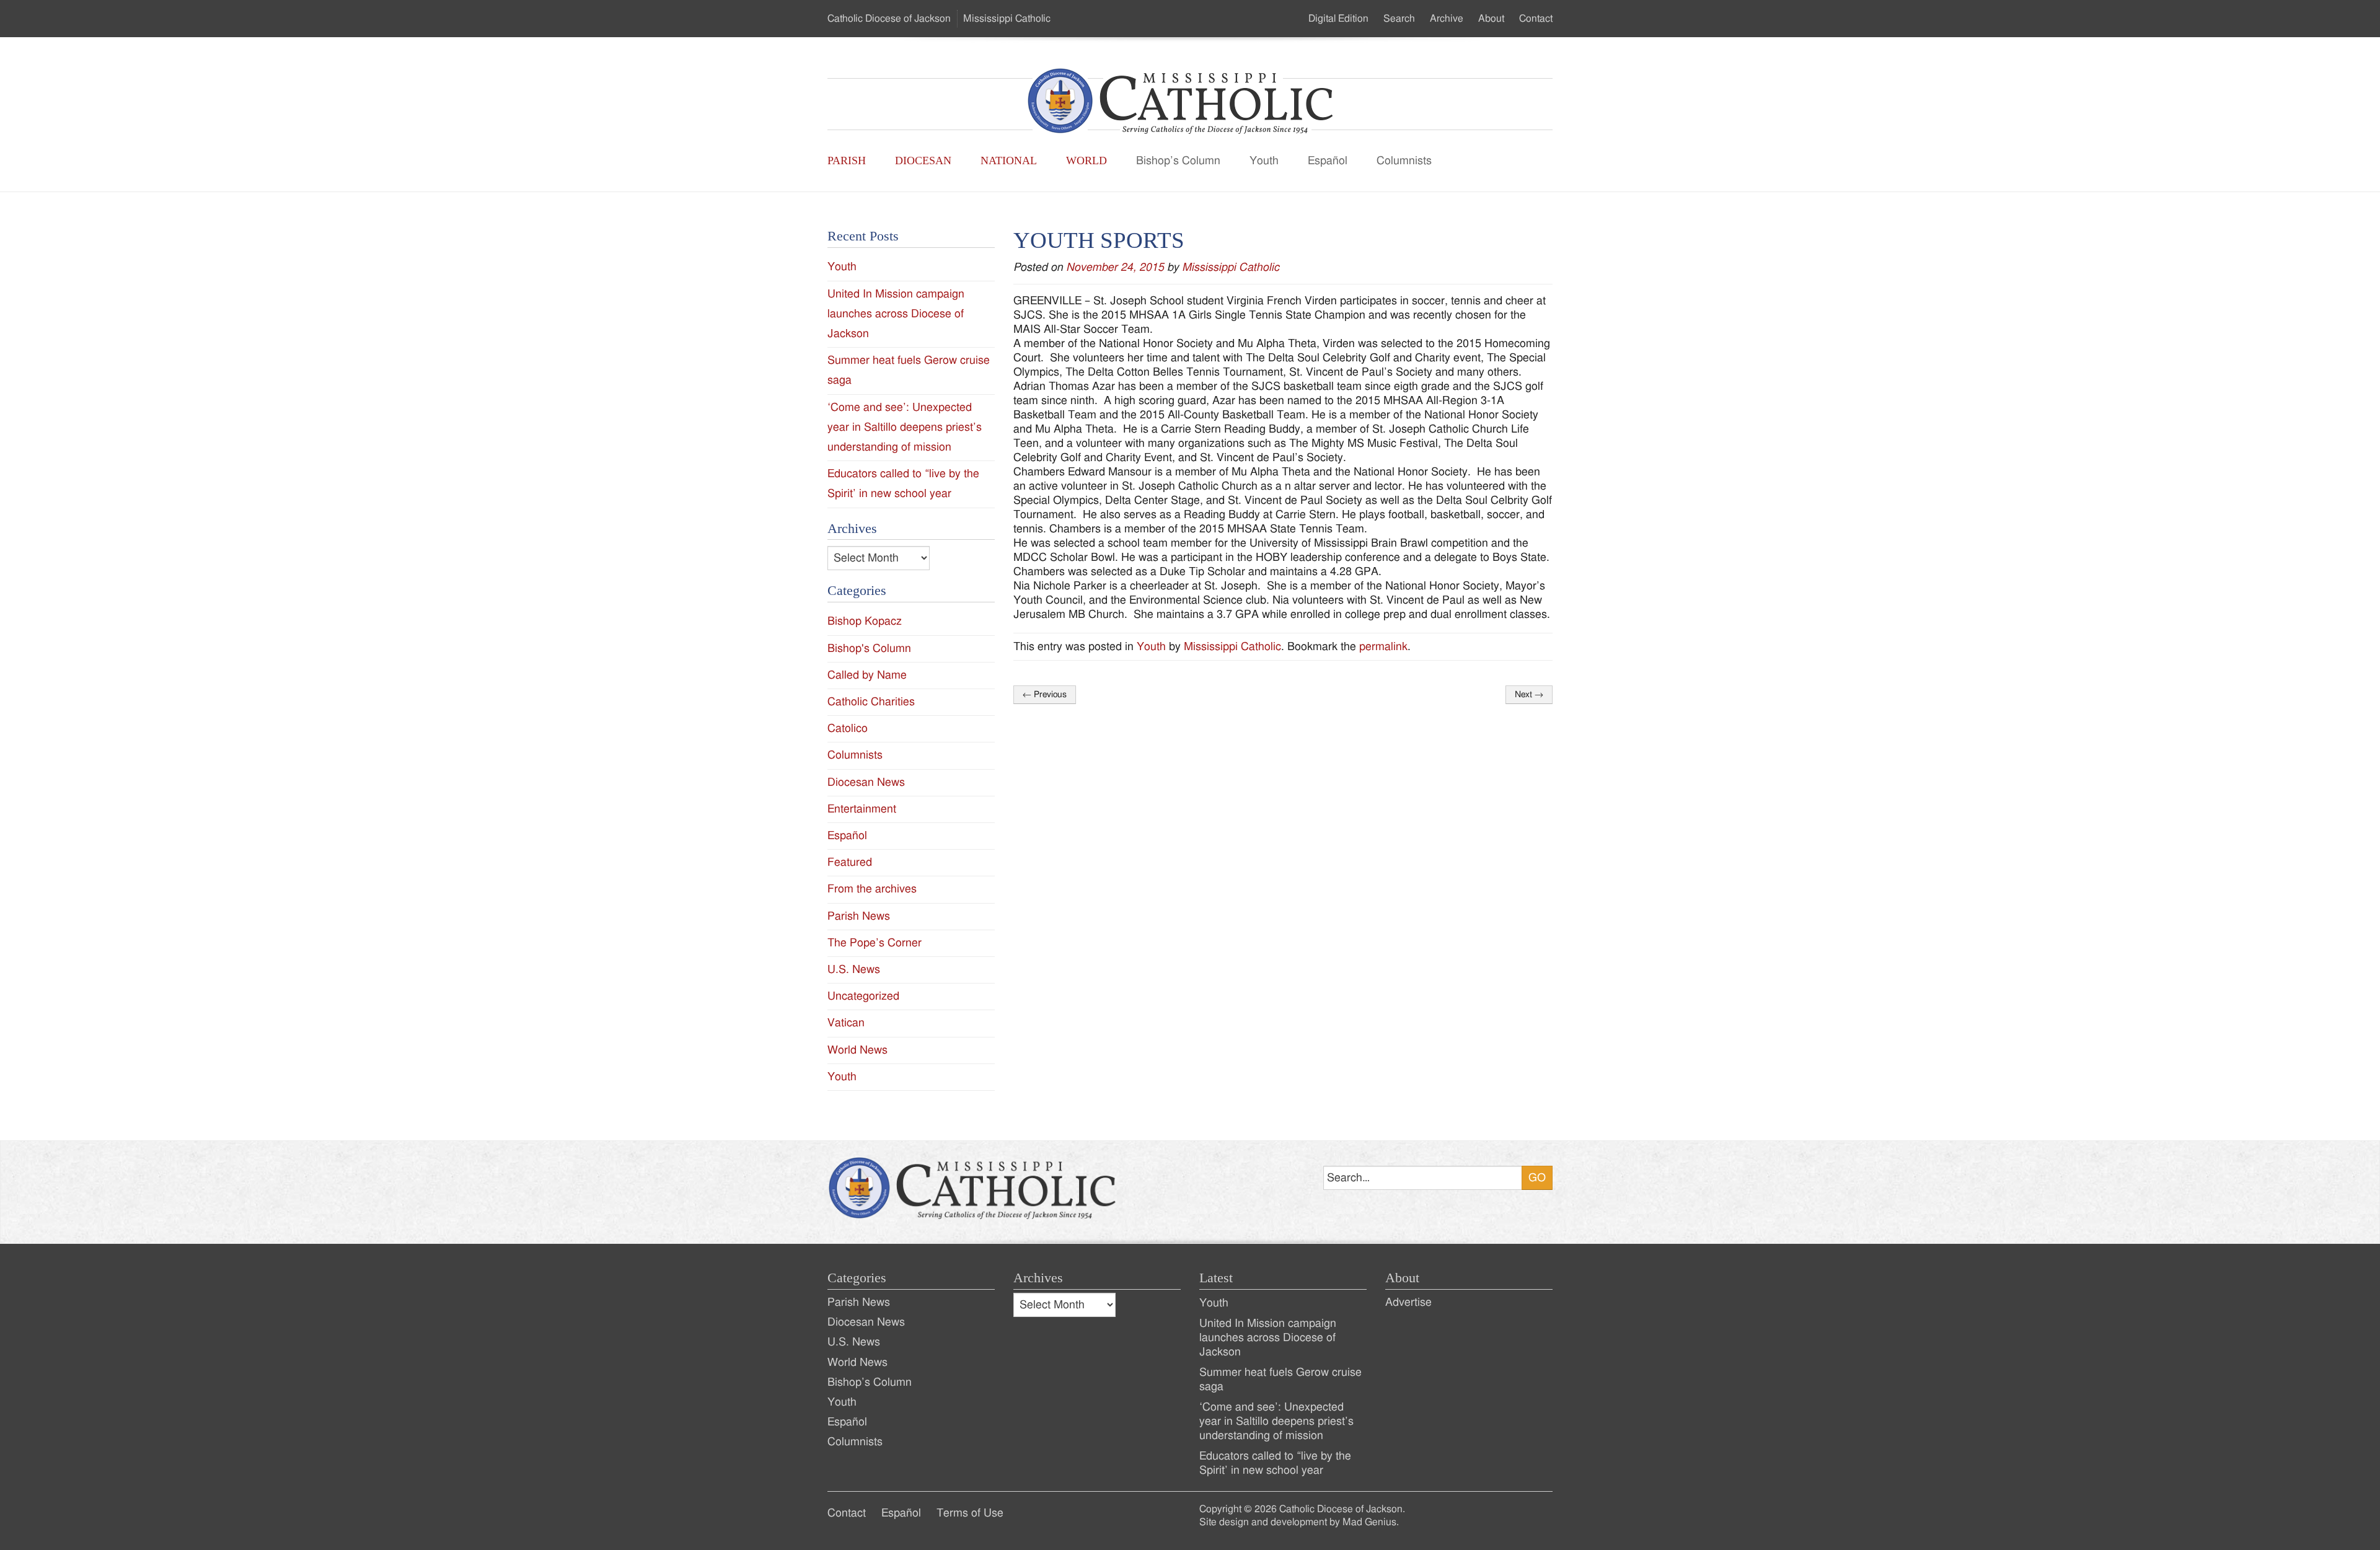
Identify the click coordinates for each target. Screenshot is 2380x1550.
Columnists (1404, 161)
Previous (1045, 695)
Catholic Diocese (889, 19)
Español (1328, 161)
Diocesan (923, 161)
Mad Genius (1369, 1522)
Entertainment (862, 809)
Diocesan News (866, 782)
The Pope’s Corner (875, 943)
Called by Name (867, 675)
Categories (857, 1278)
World (1086, 161)
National (1009, 161)
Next (1529, 695)
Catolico (848, 729)
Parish (847, 161)
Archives (1038, 1278)
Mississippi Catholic (1231, 267)
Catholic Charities (871, 702)
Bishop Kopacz (865, 621)
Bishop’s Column (1178, 161)
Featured (850, 862)
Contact (1536, 19)
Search (1399, 19)
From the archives (872, 889)
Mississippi (1007, 19)
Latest (1216, 1278)
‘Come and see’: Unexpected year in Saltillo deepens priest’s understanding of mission (905, 427)
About (1491, 19)
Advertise (1408, 1302)
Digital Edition (1338, 19)
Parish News (859, 916)
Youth (1264, 161)
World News (857, 1050)
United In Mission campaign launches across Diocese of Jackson (896, 314)
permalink (1383, 647)
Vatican (846, 1023)
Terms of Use (970, 1513)
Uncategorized (863, 996)
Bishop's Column (869, 649)
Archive (1447, 19)
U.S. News (854, 970)
